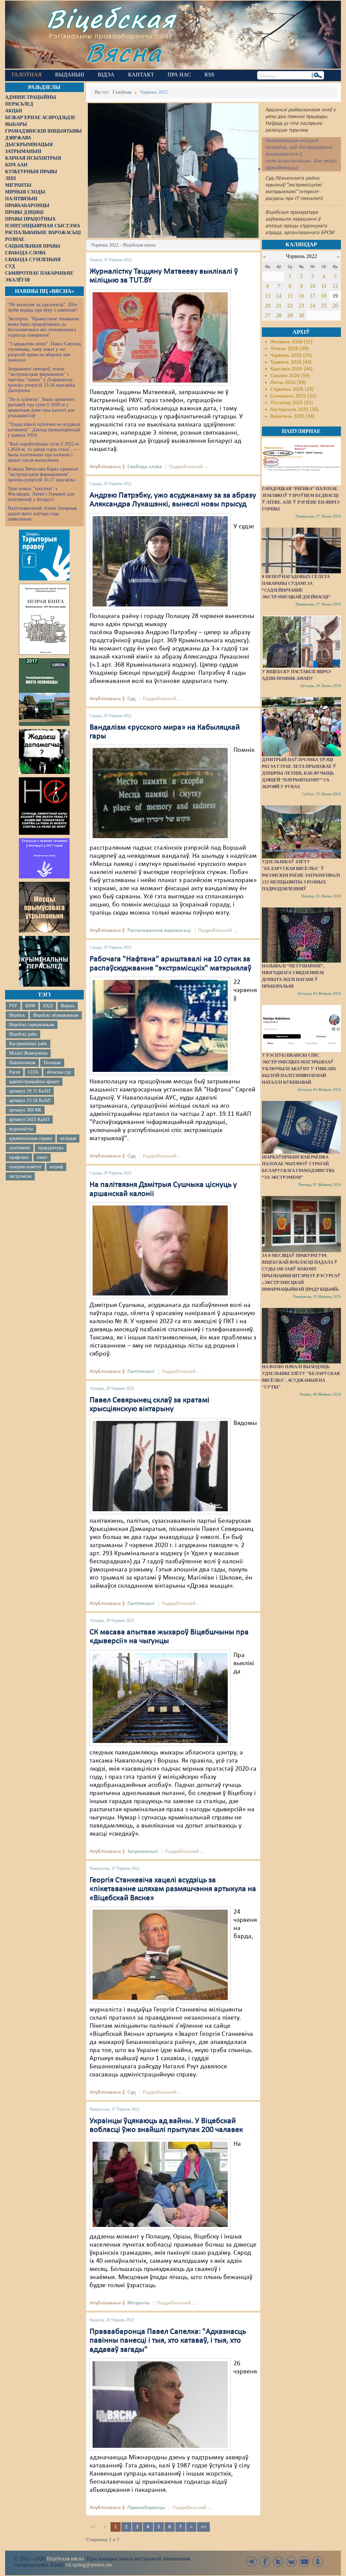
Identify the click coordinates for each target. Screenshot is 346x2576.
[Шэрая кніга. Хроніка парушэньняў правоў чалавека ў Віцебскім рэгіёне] (44, 619)
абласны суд (59, 1072)
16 (301, 296)
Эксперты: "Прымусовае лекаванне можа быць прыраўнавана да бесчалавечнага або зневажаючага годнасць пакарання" (43, 327)
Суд (131, 699)
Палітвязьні (141, 1372)
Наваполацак (22, 1063)
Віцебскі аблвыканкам (56, 1015)
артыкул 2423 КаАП (29, 1119)
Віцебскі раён (23, 1034)
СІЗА (33, 1072)
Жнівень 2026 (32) (291, 342)
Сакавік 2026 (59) (290, 376)
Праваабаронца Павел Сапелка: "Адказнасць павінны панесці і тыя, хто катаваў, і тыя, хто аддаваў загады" (168, 2341)
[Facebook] (265, 2562)
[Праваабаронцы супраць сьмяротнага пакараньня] (44, 806)
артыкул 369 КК (25, 1110)
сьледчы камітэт (25, 1167)
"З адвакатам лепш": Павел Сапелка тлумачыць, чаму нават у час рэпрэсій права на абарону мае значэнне (44, 352)
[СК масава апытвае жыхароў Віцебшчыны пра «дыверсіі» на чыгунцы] (160, 1698)
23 (301, 306)
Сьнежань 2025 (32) (293, 396)
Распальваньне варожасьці (159, 930)
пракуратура (51, 1148)
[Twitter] (278, 2562)
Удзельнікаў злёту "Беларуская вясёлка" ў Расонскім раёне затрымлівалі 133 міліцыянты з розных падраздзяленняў (301, 875)
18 (324, 296)
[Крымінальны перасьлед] (44, 961)
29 (290, 315)
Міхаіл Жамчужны (28, 1053)
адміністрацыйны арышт (34, 1082)
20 (268, 306)
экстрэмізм (20, 1176)
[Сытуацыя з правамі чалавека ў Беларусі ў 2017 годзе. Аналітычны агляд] (44, 858)
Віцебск (17, 1015)
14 (279, 296)
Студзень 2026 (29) (292, 389)
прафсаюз (19, 1157)
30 (301, 315)
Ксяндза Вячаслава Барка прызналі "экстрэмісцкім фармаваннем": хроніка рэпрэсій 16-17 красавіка (43, 474)
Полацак (52, 1063)
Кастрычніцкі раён (28, 1044)
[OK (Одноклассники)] (318, 2562)
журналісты (21, 1129)
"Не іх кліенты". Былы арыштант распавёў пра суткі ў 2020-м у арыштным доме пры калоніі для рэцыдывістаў (41, 407)
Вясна (123, 52)
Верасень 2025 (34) (292, 416)
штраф (56, 1167)
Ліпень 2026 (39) (289, 349)
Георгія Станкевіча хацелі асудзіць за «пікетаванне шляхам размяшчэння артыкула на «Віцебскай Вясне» (173, 1889)
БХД (48, 1006)
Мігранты (139, 2303)
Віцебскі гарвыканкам (32, 1025)
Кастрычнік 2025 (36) (294, 410)
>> (203, 2527)
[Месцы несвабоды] (44, 692)
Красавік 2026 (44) (291, 369)
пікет (42, 1157)
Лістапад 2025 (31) (292, 403)
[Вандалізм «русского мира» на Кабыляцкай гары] (160, 793)
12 (335, 286)
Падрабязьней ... (189, 467)
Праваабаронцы (146, 2508)
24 (313, 306)
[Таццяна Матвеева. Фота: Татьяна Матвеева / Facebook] (160, 337)
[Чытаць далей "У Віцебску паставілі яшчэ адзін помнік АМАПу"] (301, 642)
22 (290, 306)
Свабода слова (145, 467)
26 (335, 306)
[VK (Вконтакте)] (291, 2562)
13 (268, 296)
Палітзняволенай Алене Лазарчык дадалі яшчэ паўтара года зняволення (42, 514)
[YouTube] (304, 2562)
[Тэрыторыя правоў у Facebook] (44, 555)
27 (268, 315)
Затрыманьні (143, 1851)
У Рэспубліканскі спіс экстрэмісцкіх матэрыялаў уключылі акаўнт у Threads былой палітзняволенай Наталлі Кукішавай (299, 1069)
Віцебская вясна (65, 2559)
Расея (15, 1072)
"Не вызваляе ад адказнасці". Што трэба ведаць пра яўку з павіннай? (43, 307)
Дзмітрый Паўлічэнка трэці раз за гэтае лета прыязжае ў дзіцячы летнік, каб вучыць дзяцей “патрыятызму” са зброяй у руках (299, 773)
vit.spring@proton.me (89, 2565)
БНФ (30, 1006)
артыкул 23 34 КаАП (30, 1100)
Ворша (68, 1006)
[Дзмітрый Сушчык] (160, 1250)
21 (279, 306)
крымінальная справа (31, 1138)
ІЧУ (13, 1006)
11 (324, 286)
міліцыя (68, 1138)
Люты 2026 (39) (288, 383)
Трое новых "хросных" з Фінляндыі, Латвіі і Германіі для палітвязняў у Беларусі (41, 494)
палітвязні (20, 1148)
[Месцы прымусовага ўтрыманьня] (44, 907)
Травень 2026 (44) (291, 362)
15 (290, 296)
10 (313, 286)
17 (313, 296)
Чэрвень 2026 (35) (291, 355)
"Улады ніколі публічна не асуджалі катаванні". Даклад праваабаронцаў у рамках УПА (44, 430)
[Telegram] (252, 2562)
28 (279, 315)
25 (324, 306)
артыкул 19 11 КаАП (30, 1091)
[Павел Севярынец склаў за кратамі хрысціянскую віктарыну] (160, 1466)
